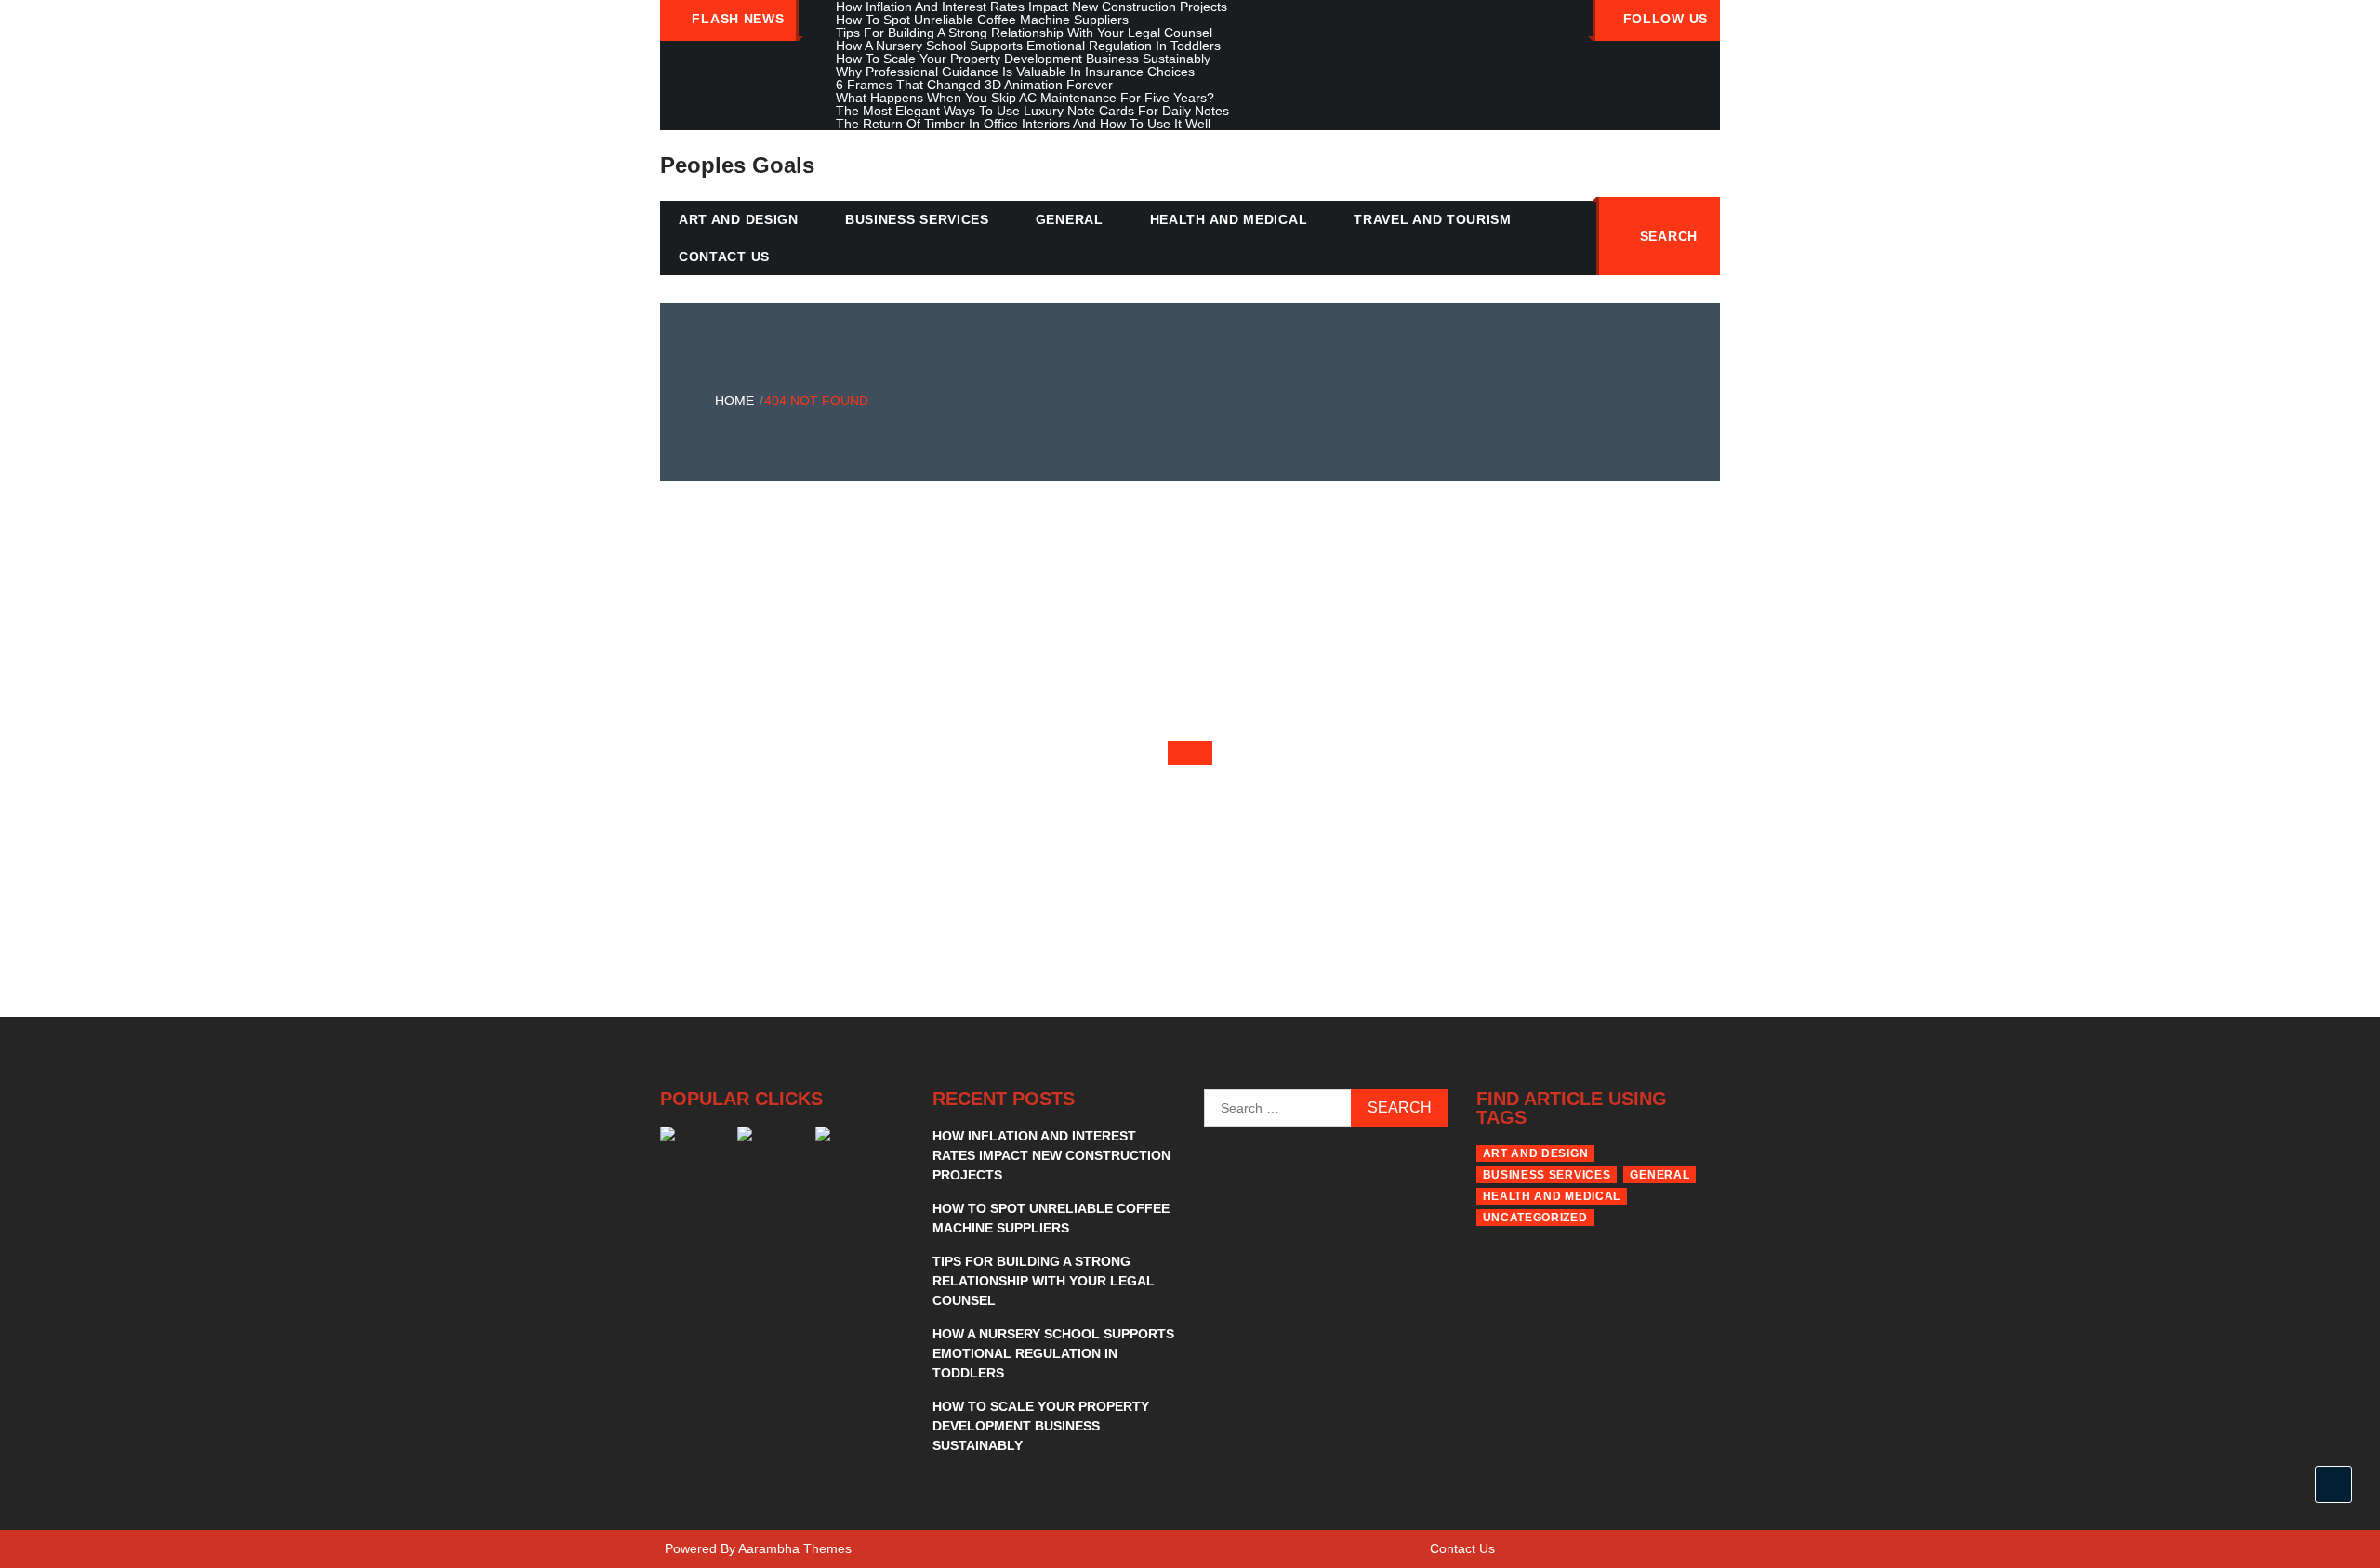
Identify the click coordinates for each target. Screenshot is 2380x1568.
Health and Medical (1229, 219)
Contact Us (724, 257)
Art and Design (739, 219)
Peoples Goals (737, 165)
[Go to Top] (2334, 1484)
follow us (1666, 19)
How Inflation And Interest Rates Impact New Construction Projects (1051, 1155)
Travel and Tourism (1433, 219)
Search (1669, 236)
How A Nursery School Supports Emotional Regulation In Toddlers (1053, 1353)
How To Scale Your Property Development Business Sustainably (1041, 1426)
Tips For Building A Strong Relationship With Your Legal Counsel (1044, 1281)
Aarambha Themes (795, 1548)
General (1070, 219)
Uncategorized (1535, 1218)
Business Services (917, 219)
